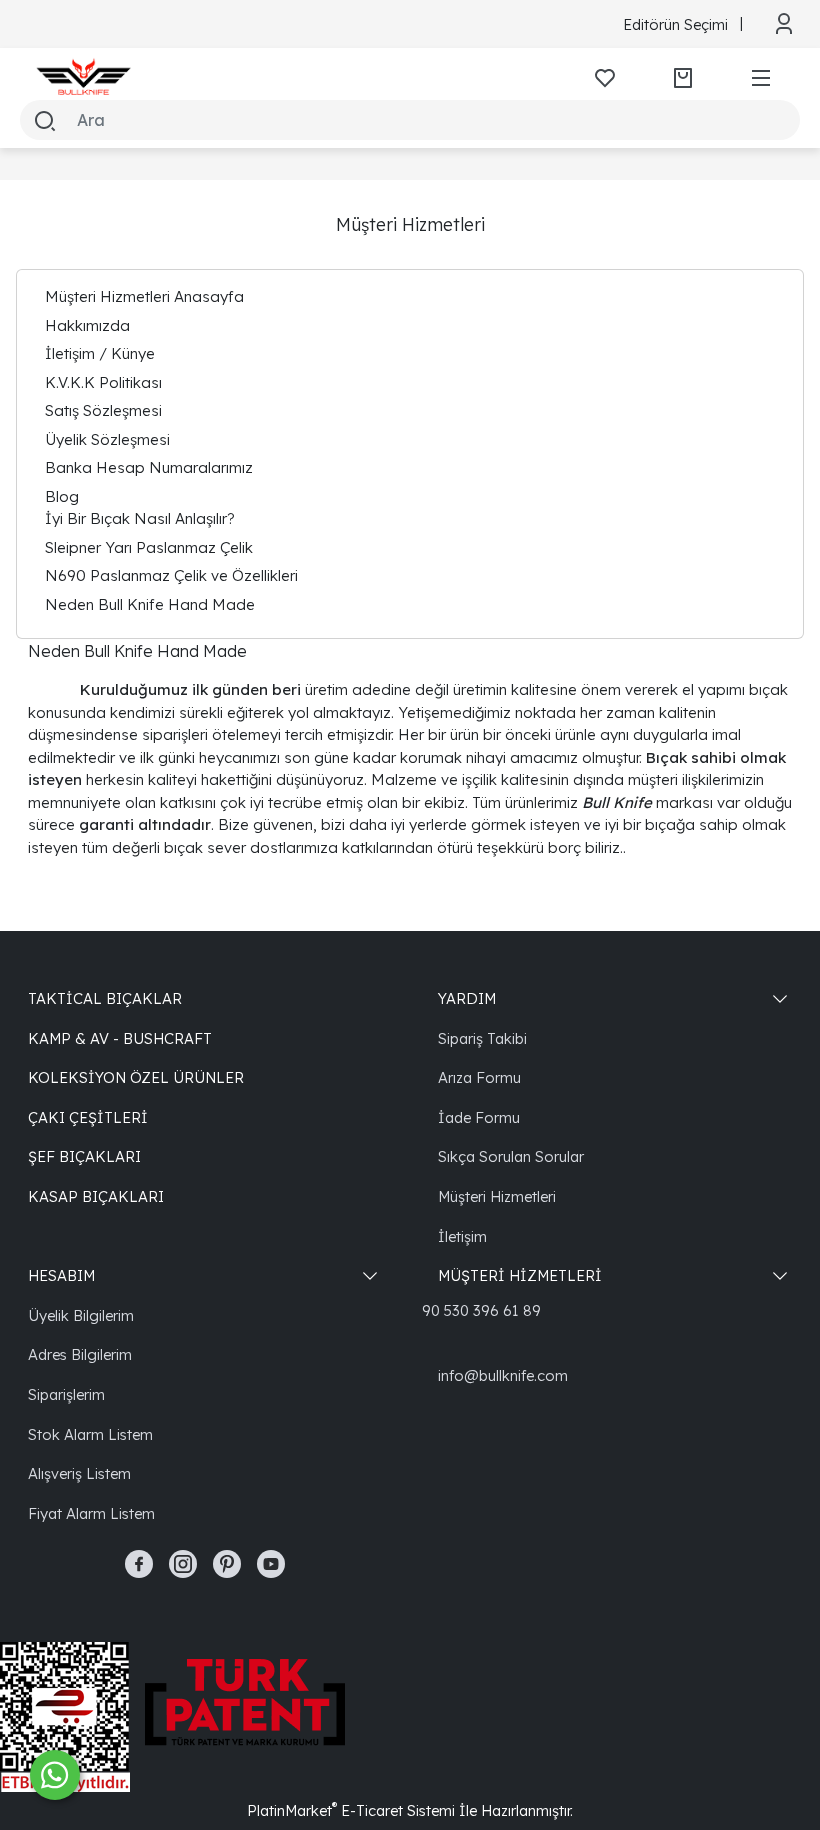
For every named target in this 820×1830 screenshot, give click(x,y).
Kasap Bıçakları (96, 1196)
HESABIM (61, 1275)
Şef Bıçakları (84, 1156)
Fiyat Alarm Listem (91, 1513)
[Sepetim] (683, 78)
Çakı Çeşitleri (88, 1117)
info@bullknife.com (503, 1375)
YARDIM (467, 998)
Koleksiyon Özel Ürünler (136, 1077)
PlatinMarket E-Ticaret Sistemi (351, 1810)
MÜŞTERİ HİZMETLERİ (520, 1275)
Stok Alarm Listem (90, 1434)
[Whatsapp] (55, 1775)
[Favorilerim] (605, 78)
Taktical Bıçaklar (105, 998)
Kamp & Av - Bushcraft (120, 1038)
